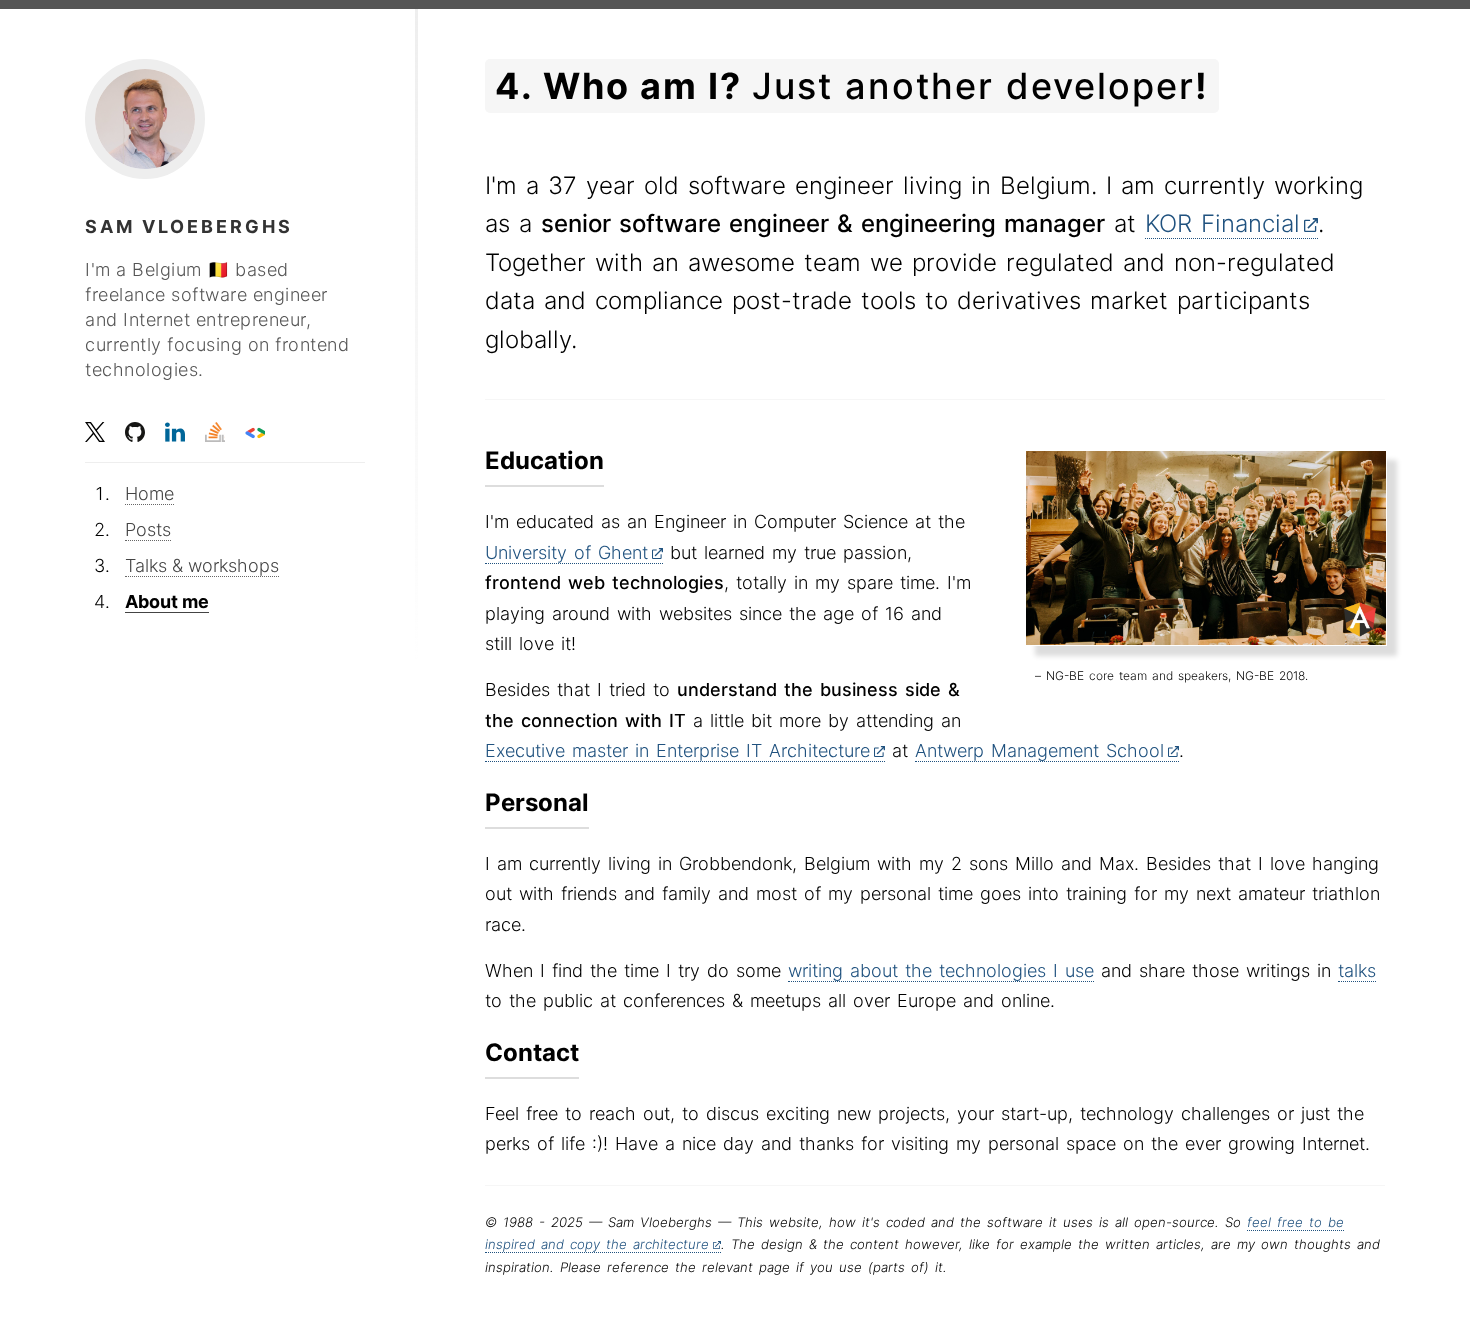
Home (149, 493)
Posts (148, 529)
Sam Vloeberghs (189, 226)
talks (1357, 970)
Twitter (95, 432)
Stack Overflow (215, 432)
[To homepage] (145, 119)
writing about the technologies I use (941, 970)
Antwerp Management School (1039, 750)
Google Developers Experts (255, 432)
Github (135, 432)
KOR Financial (1222, 223)
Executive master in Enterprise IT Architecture (677, 750)
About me (167, 601)
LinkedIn (175, 432)
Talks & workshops (202, 565)
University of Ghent (566, 552)
